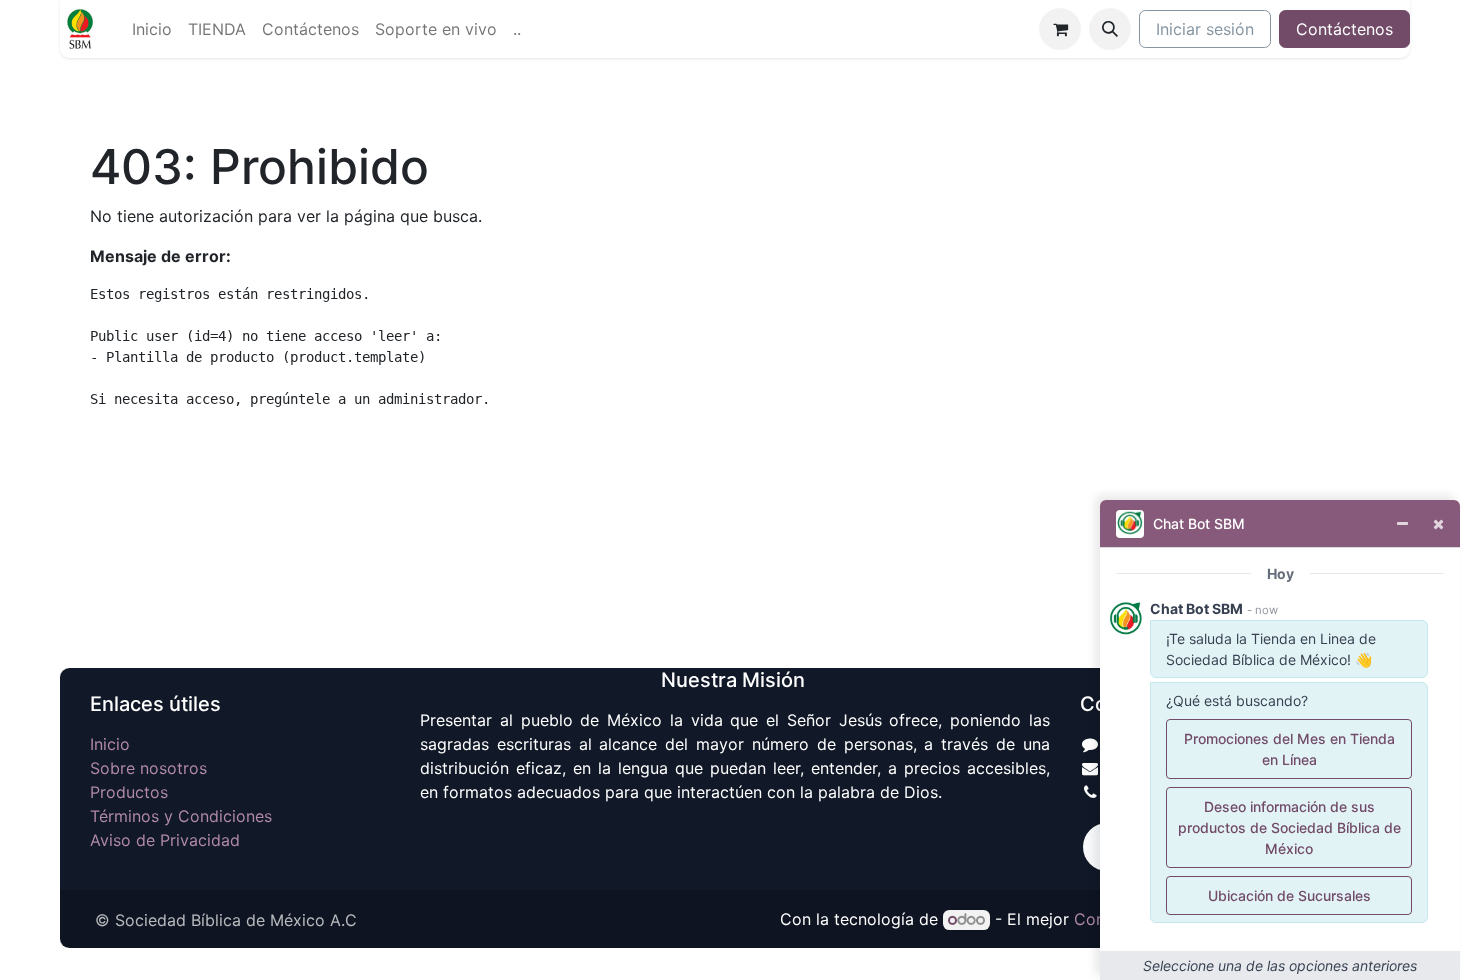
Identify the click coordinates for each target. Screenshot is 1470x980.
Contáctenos (1344, 29)
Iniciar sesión (1205, 29)
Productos (129, 792)
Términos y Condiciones (181, 816)
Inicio (110, 744)
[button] (1110, 29)
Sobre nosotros (148, 768)
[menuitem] (152, 29)
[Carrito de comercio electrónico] (1060, 29)
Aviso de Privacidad (165, 840)
